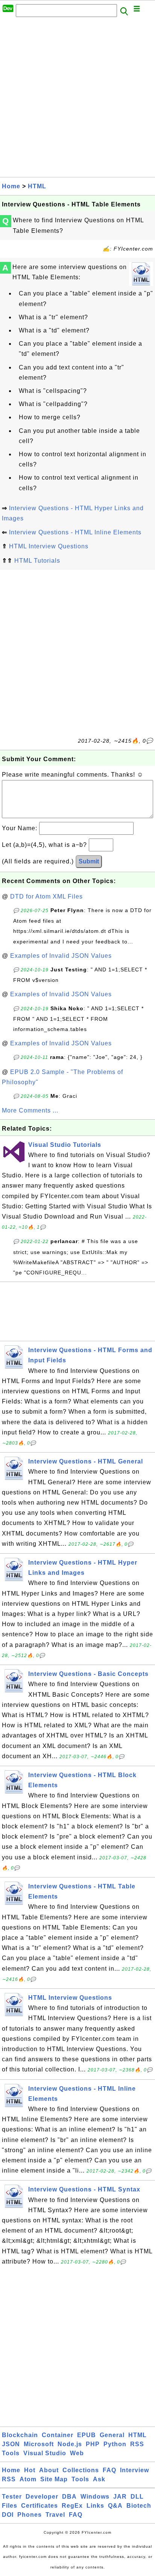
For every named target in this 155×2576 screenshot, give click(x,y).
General (112, 2435)
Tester (12, 2497)
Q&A (115, 2506)
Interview (134, 2470)
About (49, 2470)
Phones (30, 2515)
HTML (37, 186)
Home (11, 186)
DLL (137, 2497)
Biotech (139, 2506)
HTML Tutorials (37, 561)
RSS (137, 2444)
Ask (99, 2479)
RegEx (72, 2506)
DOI (8, 2515)
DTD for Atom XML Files (46, 896)
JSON (11, 2444)
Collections (81, 2470)
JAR (120, 2497)
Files (10, 2506)
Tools (11, 2453)
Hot (30, 2470)
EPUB (87, 2435)
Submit (89, 861)
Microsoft (39, 2444)
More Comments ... (30, 1110)
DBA (69, 2497)
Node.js (70, 2444)
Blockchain (20, 2435)
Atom (28, 2479)
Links (95, 2506)
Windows (95, 2497)
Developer (42, 2497)
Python (115, 2444)
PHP (93, 2444)
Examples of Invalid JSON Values (61, 956)
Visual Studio (45, 2453)
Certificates (40, 2506)
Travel (55, 2515)
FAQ (109, 2470)
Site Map (54, 2479)
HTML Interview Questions (49, 546)
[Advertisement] (77, 99)
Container (58, 2435)
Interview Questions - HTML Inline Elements (75, 532)
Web (77, 2453)
